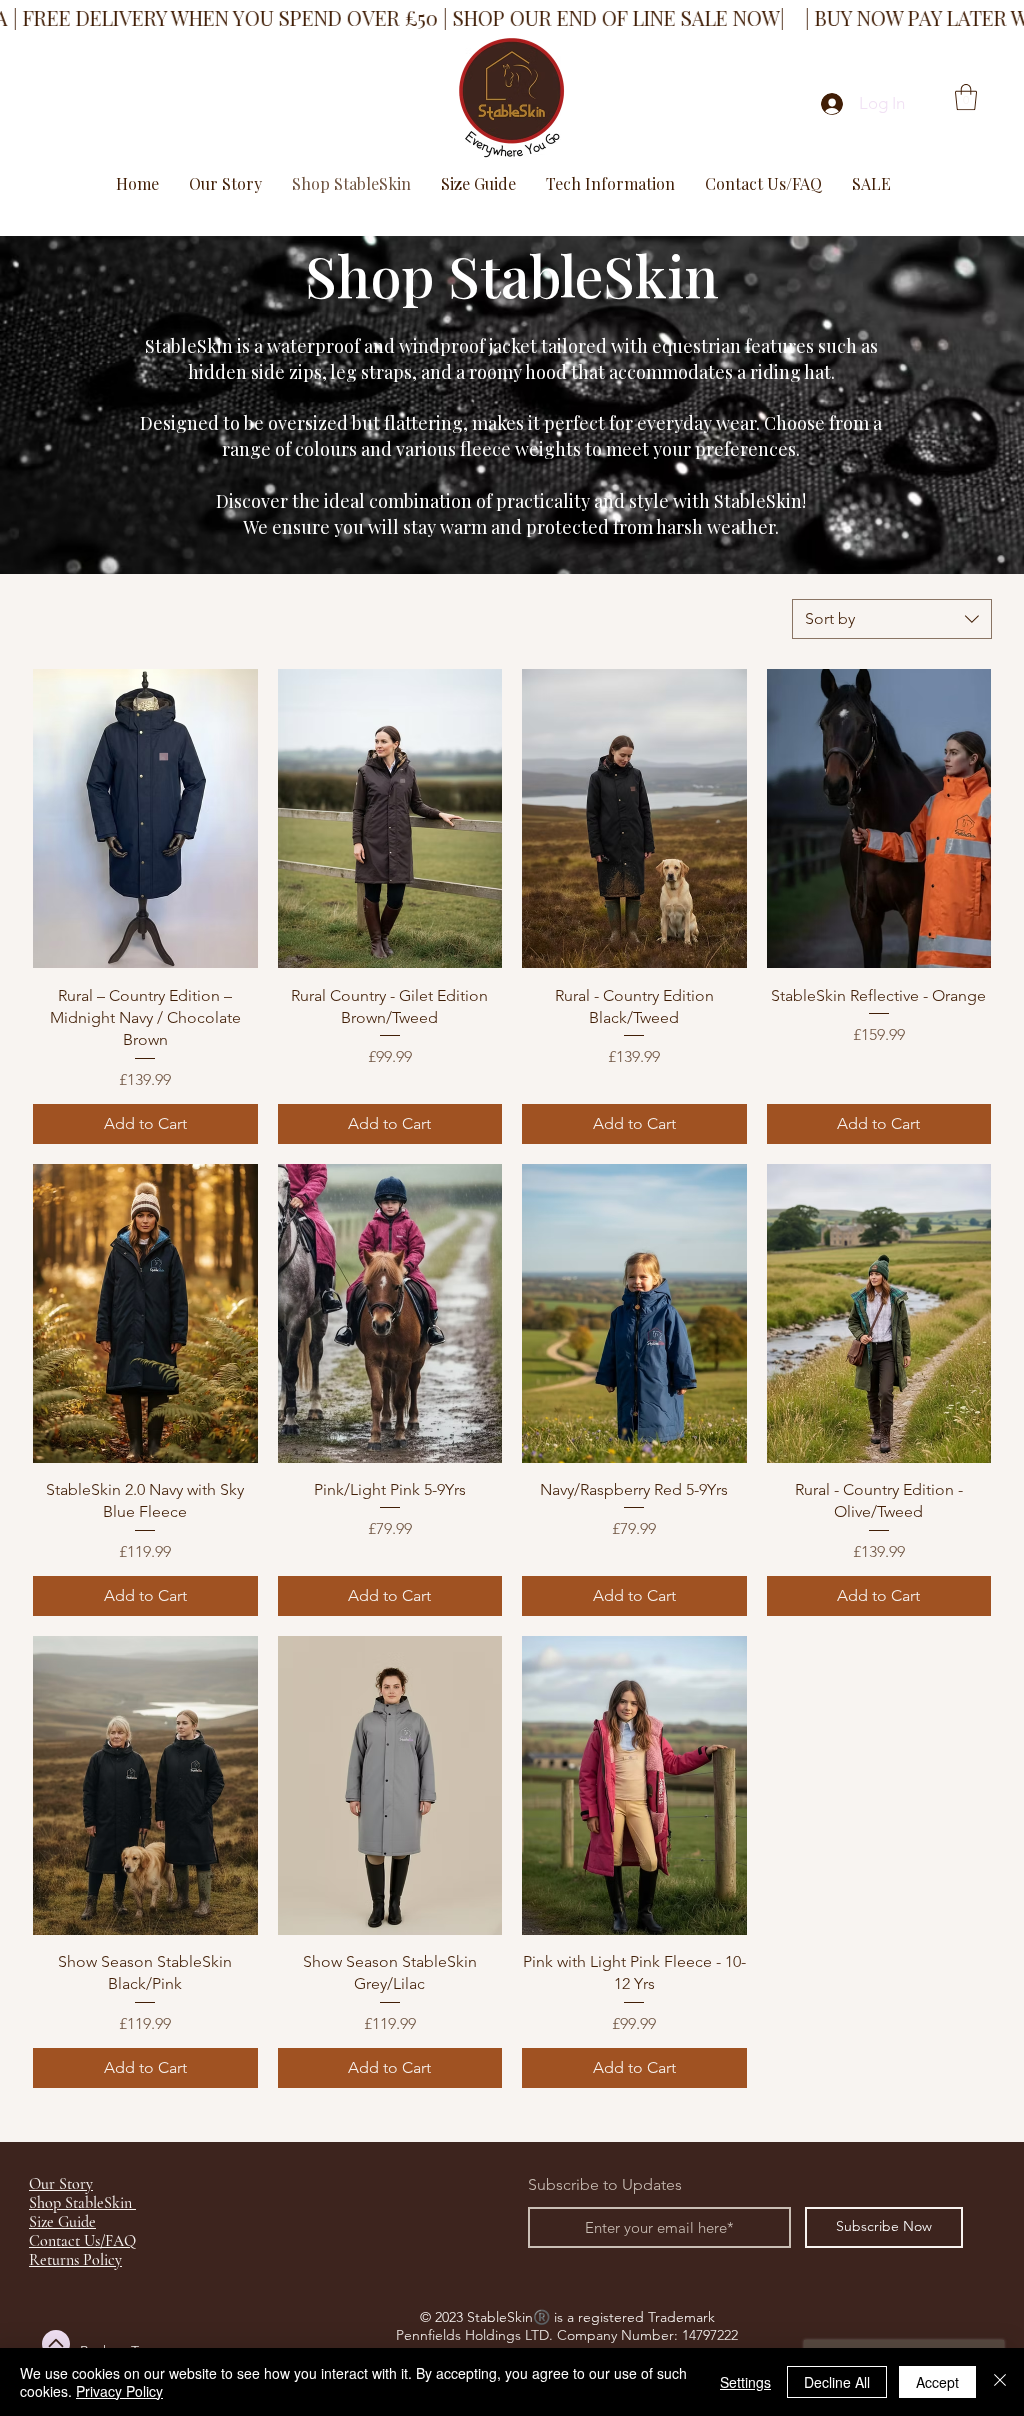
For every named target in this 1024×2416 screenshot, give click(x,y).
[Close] (1000, 2382)
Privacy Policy (119, 2391)
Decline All (837, 2382)
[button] (966, 97)
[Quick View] (145, 818)
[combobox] (892, 619)
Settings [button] (745, 2382)
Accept (937, 2382)
